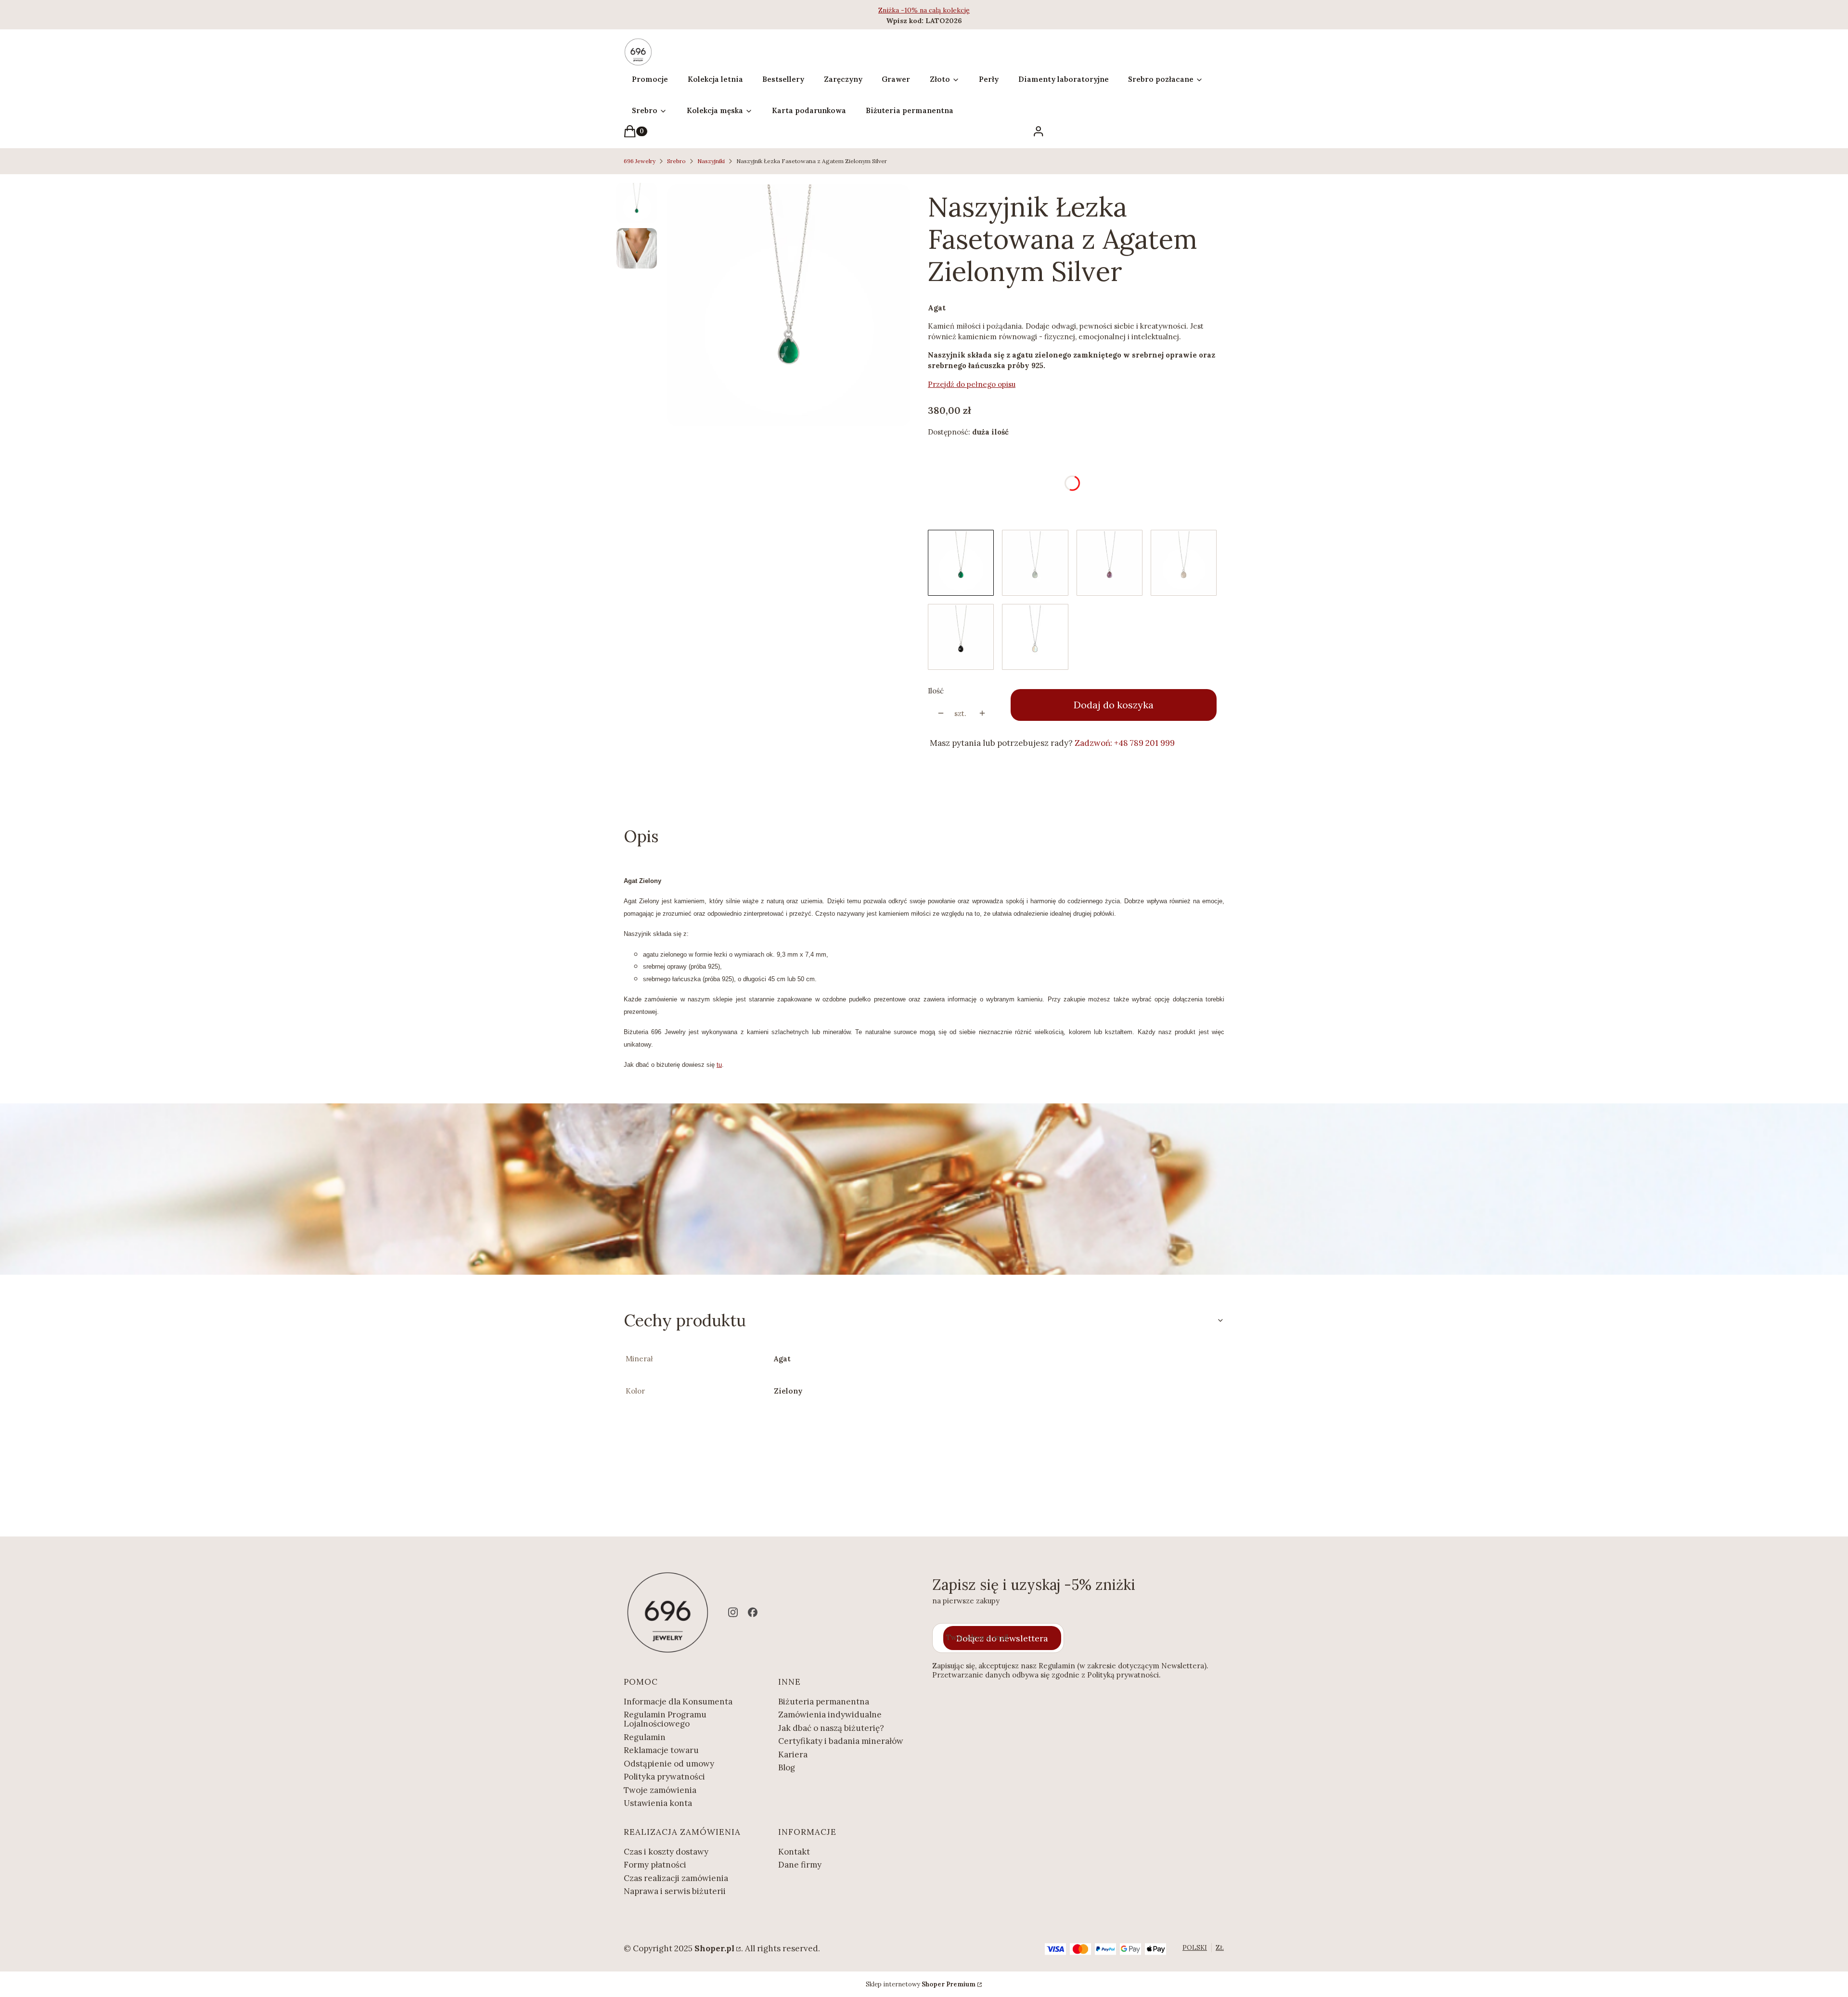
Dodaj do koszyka (1114, 705)
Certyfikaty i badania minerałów (841, 1741)
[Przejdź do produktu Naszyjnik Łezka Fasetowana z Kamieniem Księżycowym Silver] (1035, 637)
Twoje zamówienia (660, 1790)
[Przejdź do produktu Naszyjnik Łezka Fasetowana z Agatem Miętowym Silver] (1035, 563)
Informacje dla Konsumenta (678, 1702)
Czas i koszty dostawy (666, 1852)
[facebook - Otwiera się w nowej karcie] (753, 1612)
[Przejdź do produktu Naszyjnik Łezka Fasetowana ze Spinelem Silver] (961, 637)
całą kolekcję (949, 10)
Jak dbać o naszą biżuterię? (831, 1728)
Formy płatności (655, 1865)
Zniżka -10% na (904, 10)
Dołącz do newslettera (1002, 1638)
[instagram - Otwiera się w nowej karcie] (733, 1612)
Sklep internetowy (921, 1984)
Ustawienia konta (658, 1803)
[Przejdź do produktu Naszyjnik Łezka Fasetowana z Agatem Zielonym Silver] (961, 563)
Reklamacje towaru (661, 1750)
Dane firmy (800, 1865)
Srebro (676, 161)
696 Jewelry (640, 161)
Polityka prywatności (664, 1777)
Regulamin (645, 1737)
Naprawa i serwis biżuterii (675, 1891)
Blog (787, 1767)
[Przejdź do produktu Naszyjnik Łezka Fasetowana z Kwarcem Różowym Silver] (1184, 563)
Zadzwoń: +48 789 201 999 (1125, 743)
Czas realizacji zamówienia (676, 1878)
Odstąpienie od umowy (669, 1764)
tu (719, 1065)
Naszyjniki (711, 161)
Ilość (936, 691)
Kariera (793, 1754)
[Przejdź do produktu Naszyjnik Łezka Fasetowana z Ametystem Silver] (1110, 563)
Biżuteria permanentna (824, 1702)
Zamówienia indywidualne (830, 1715)
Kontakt (794, 1852)
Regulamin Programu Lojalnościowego (665, 1719)
